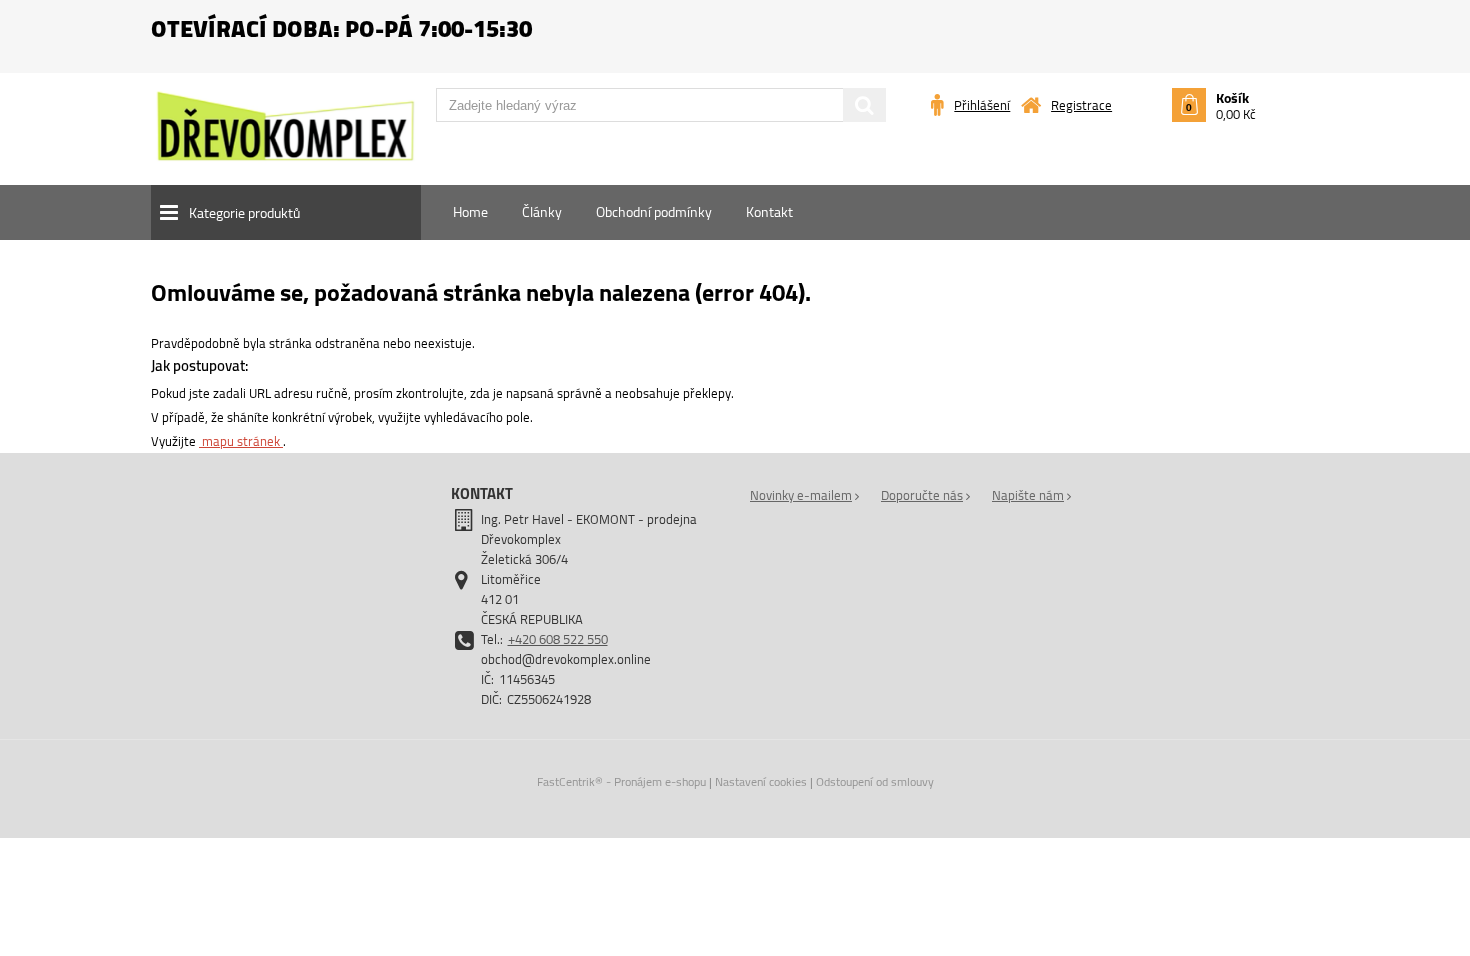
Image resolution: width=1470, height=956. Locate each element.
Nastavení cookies (761, 781)
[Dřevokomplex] (285, 135)
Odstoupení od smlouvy (875, 781)
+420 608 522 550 (558, 639)
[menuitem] (470, 212)
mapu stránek (241, 441)
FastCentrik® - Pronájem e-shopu (621, 781)
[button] (286, 212)
